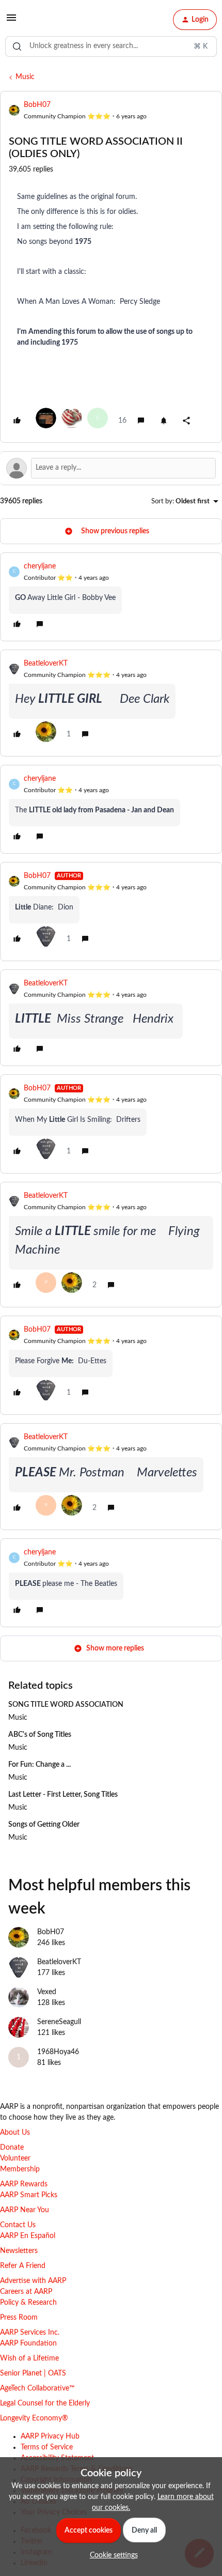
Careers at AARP (26, 2292)
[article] (111, 597)
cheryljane (40, 566)
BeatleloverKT (46, 664)
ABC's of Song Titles (40, 1735)
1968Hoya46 (58, 2052)
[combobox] (111, 47)
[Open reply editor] (111, 468)
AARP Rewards (24, 2184)
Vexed (47, 1992)
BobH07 (37, 105)
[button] (11, 22)
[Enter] (17, 47)
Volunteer (15, 2158)
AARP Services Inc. (30, 2333)
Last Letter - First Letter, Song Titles (63, 1795)
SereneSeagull (59, 2022)
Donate (12, 2148)
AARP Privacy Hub (50, 2436)
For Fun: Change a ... (39, 1765)
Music (25, 77)
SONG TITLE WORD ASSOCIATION (66, 1705)
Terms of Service (47, 2447)
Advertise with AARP (33, 2281)
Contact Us (18, 2225)
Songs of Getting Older (44, 1825)
